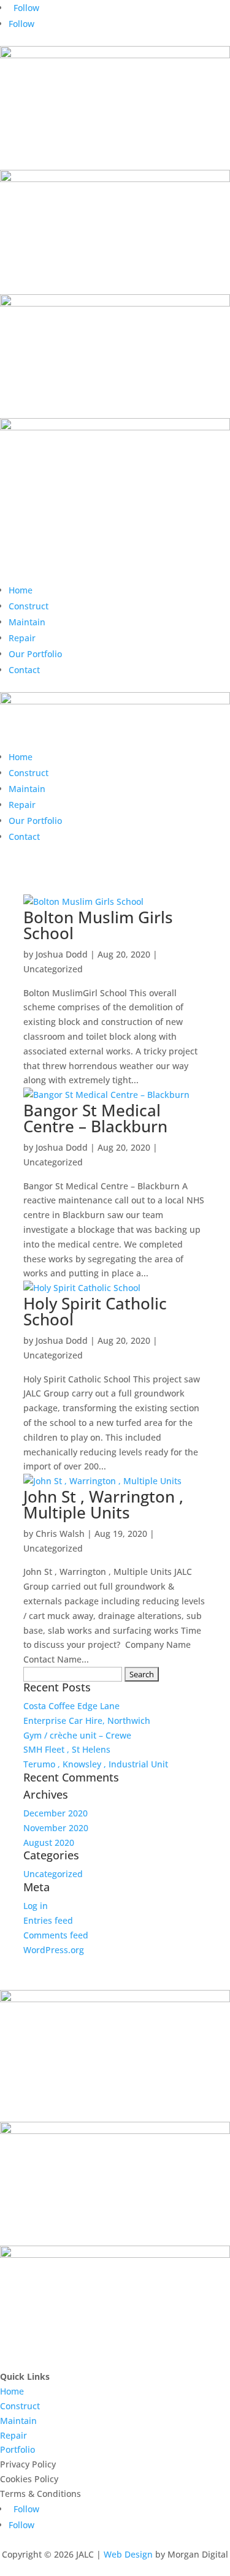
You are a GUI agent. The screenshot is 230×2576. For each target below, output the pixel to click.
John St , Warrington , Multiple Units (103, 1504)
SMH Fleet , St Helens (67, 1749)
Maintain (27, 622)
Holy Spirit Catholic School (95, 1311)
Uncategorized (53, 969)
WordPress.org (54, 1950)
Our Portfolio (35, 654)
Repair (22, 638)
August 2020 (49, 1842)
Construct (29, 606)
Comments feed (56, 1935)
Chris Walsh (60, 1534)
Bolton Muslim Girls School (98, 925)
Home (21, 590)
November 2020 (56, 1828)
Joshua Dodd (62, 954)
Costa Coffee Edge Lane (71, 1706)
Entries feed (48, 1920)
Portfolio (17, 2449)
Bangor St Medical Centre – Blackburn (95, 1118)
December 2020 (56, 1813)
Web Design (128, 2554)
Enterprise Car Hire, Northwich (87, 1721)
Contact (24, 670)
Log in (36, 1906)
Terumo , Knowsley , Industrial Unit (96, 1764)
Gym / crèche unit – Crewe (77, 1735)
